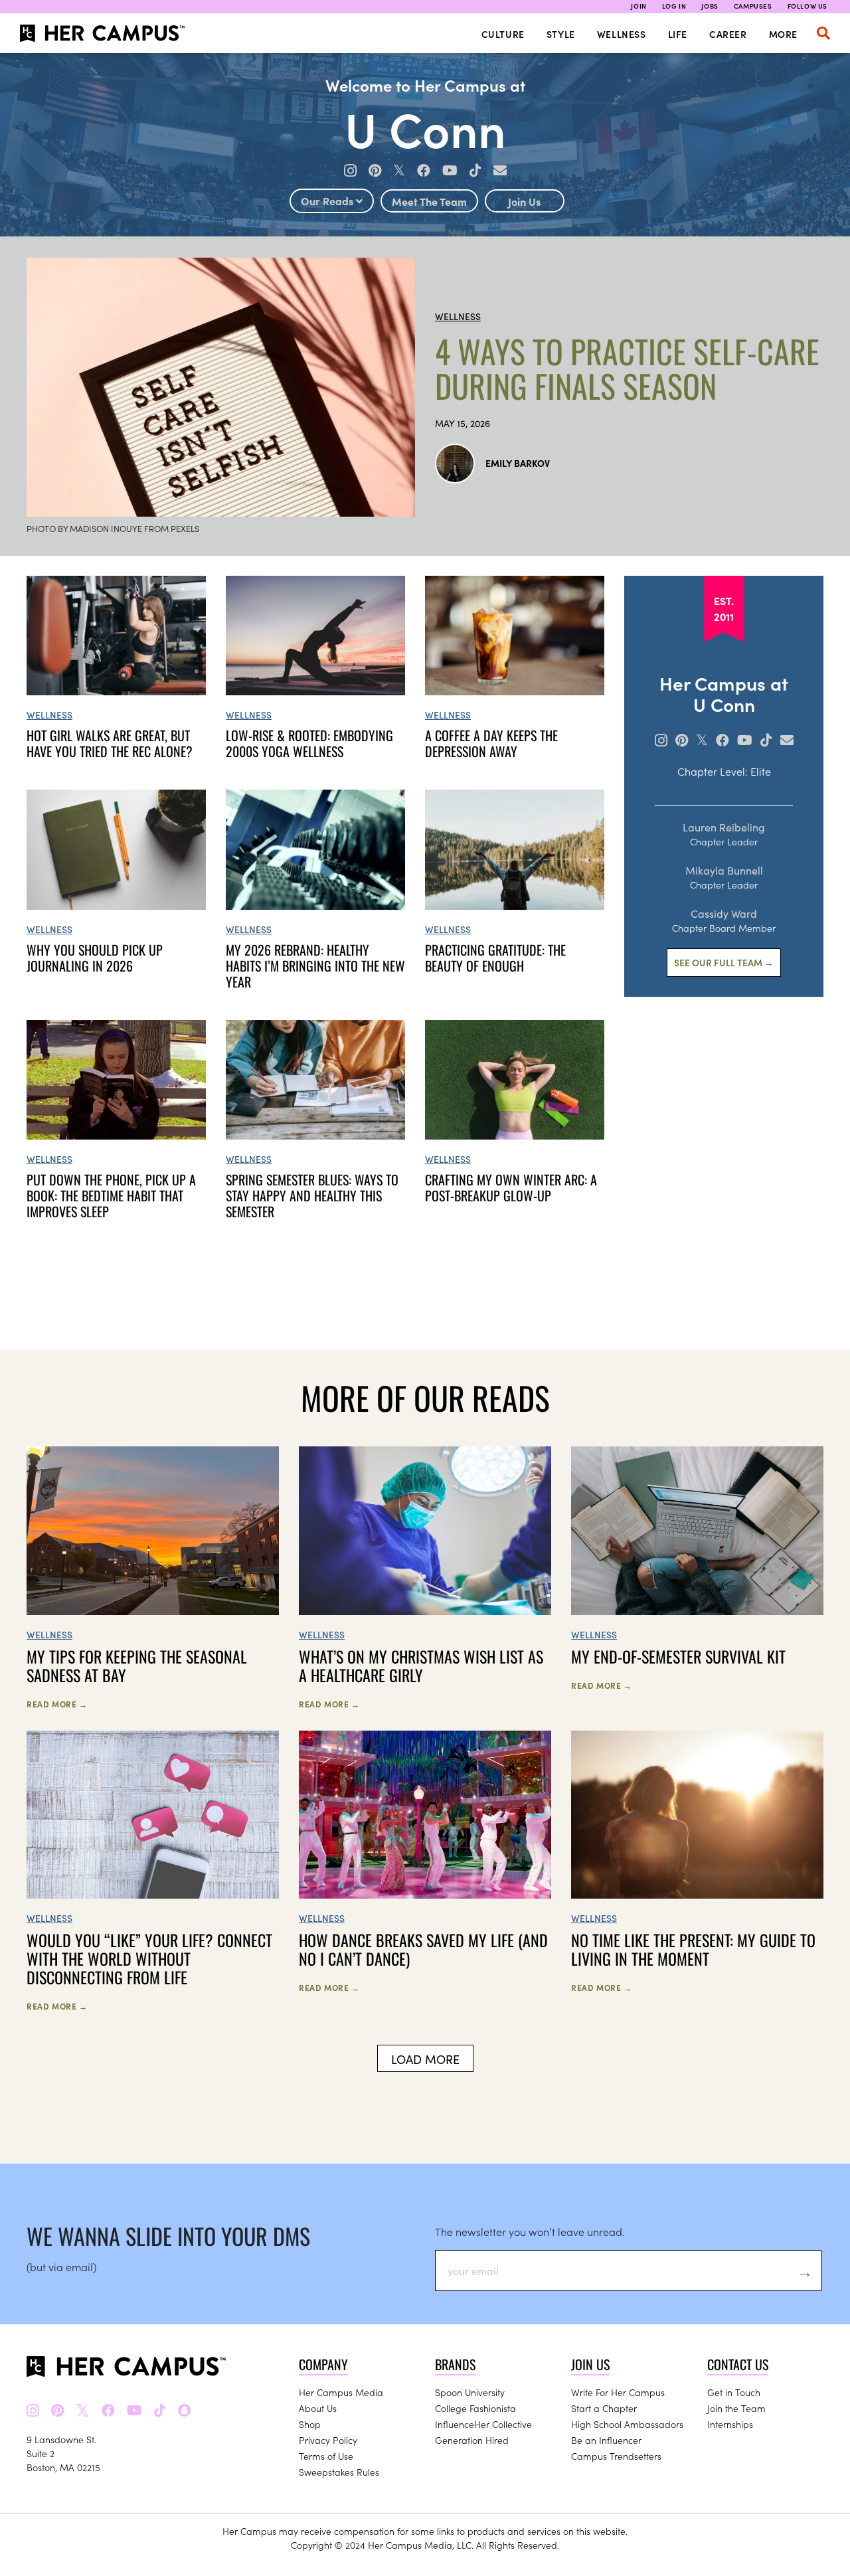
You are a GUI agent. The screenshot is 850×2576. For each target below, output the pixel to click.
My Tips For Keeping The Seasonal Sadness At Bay (137, 1666)
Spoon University (470, 2392)
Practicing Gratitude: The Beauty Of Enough (495, 958)
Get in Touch (734, 2392)
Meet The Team (429, 201)
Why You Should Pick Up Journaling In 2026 (95, 958)
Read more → (57, 1704)
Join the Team (736, 2408)
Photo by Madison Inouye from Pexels (113, 528)
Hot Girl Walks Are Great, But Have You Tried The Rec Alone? (110, 743)
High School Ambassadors (627, 2424)
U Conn (425, 127)
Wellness (622, 34)
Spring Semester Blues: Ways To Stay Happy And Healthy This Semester (312, 1195)
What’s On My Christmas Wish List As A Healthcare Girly (421, 1666)
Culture (503, 34)
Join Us (524, 201)
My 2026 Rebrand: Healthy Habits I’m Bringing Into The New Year (315, 966)
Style (561, 34)
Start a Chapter (604, 2408)
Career (728, 34)
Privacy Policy (328, 2440)
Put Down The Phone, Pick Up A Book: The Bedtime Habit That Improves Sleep (111, 1195)
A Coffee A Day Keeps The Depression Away (491, 743)
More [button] (783, 34)
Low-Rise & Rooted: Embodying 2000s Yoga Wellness (309, 743)
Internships (730, 2424)
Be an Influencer (606, 2440)
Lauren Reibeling (724, 827)
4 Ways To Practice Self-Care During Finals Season (627, 369)
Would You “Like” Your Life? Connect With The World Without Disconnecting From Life (149, 1958)
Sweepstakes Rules (339, 2472)
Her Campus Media (341, 2392)
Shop (310, 2424)
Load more (425, 2059)
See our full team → (724, 962)
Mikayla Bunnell (724, 870)
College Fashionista (475, 2408)
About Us (318, 2408)
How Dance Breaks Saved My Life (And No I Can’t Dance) (423, 1949)
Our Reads (328, 201)
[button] (823, 33)
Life (678, 34)
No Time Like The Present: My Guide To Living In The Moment (693, 1949)
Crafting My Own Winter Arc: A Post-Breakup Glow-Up (511, 1187)
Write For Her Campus (618, 2392)
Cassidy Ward (724, 913)
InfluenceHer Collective (483, 2424)
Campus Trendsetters (616, 2456)
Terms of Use (326, 2456)
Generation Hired (472, 2440)
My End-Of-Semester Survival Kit (678, 1656)
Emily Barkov (518, 463)
